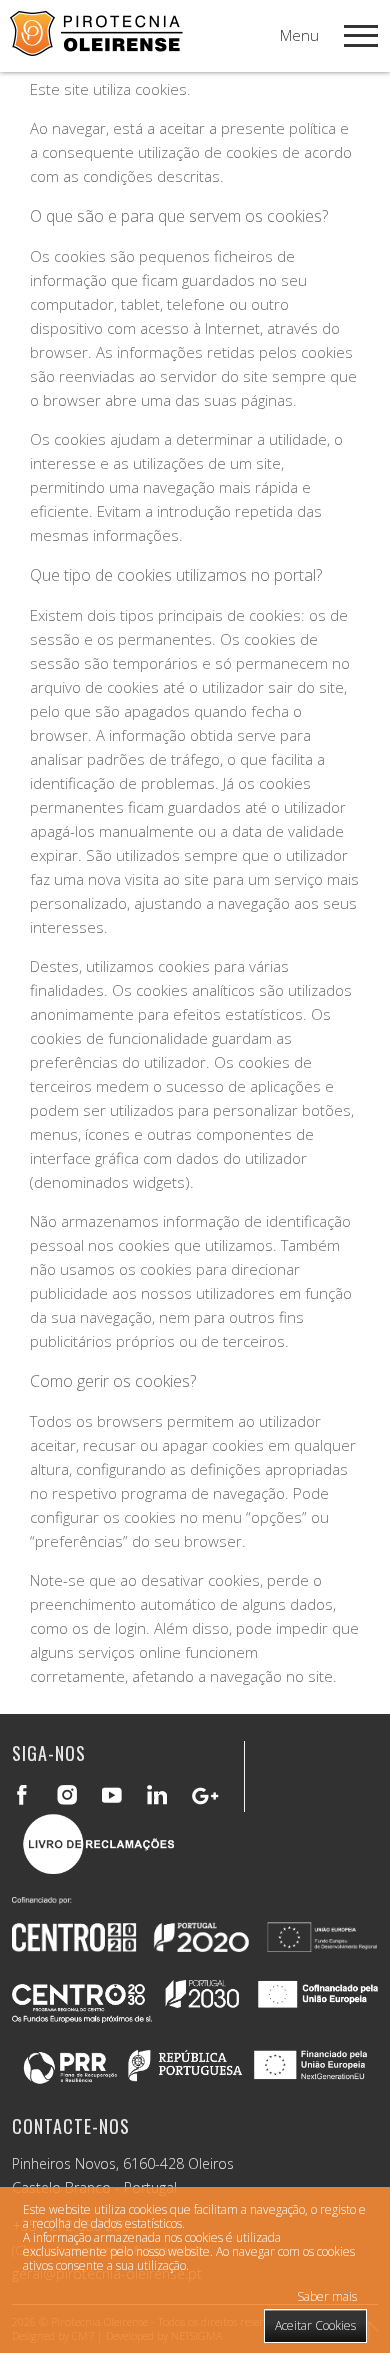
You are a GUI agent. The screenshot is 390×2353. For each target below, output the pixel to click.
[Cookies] (96, 50)
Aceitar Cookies (315, 2325)
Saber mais (327, 2296)
